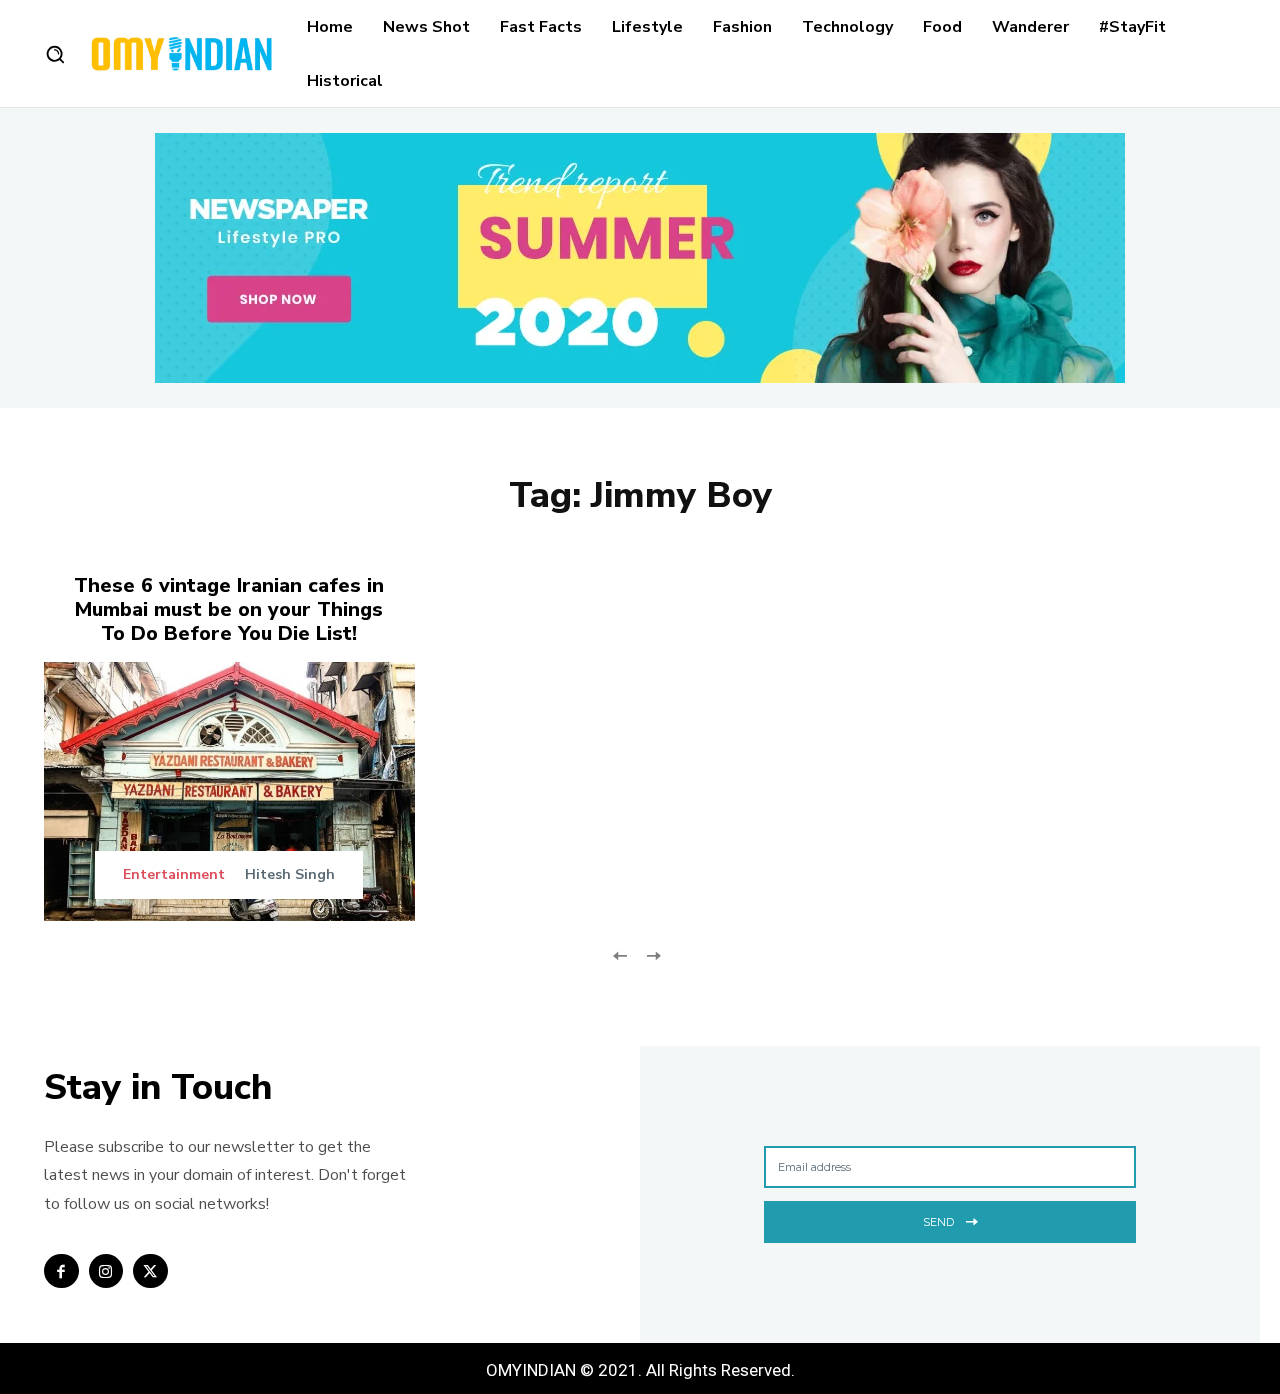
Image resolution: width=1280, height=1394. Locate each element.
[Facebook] (61, 1271)
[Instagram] (106, 1271)
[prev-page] (620, 953)
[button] (55, 54)
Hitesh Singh (290, 874)
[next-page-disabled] (652, 953)
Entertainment (174, 875)
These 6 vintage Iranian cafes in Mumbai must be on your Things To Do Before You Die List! (229, 609)
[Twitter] (150, 1271)
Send (938, 1222)
